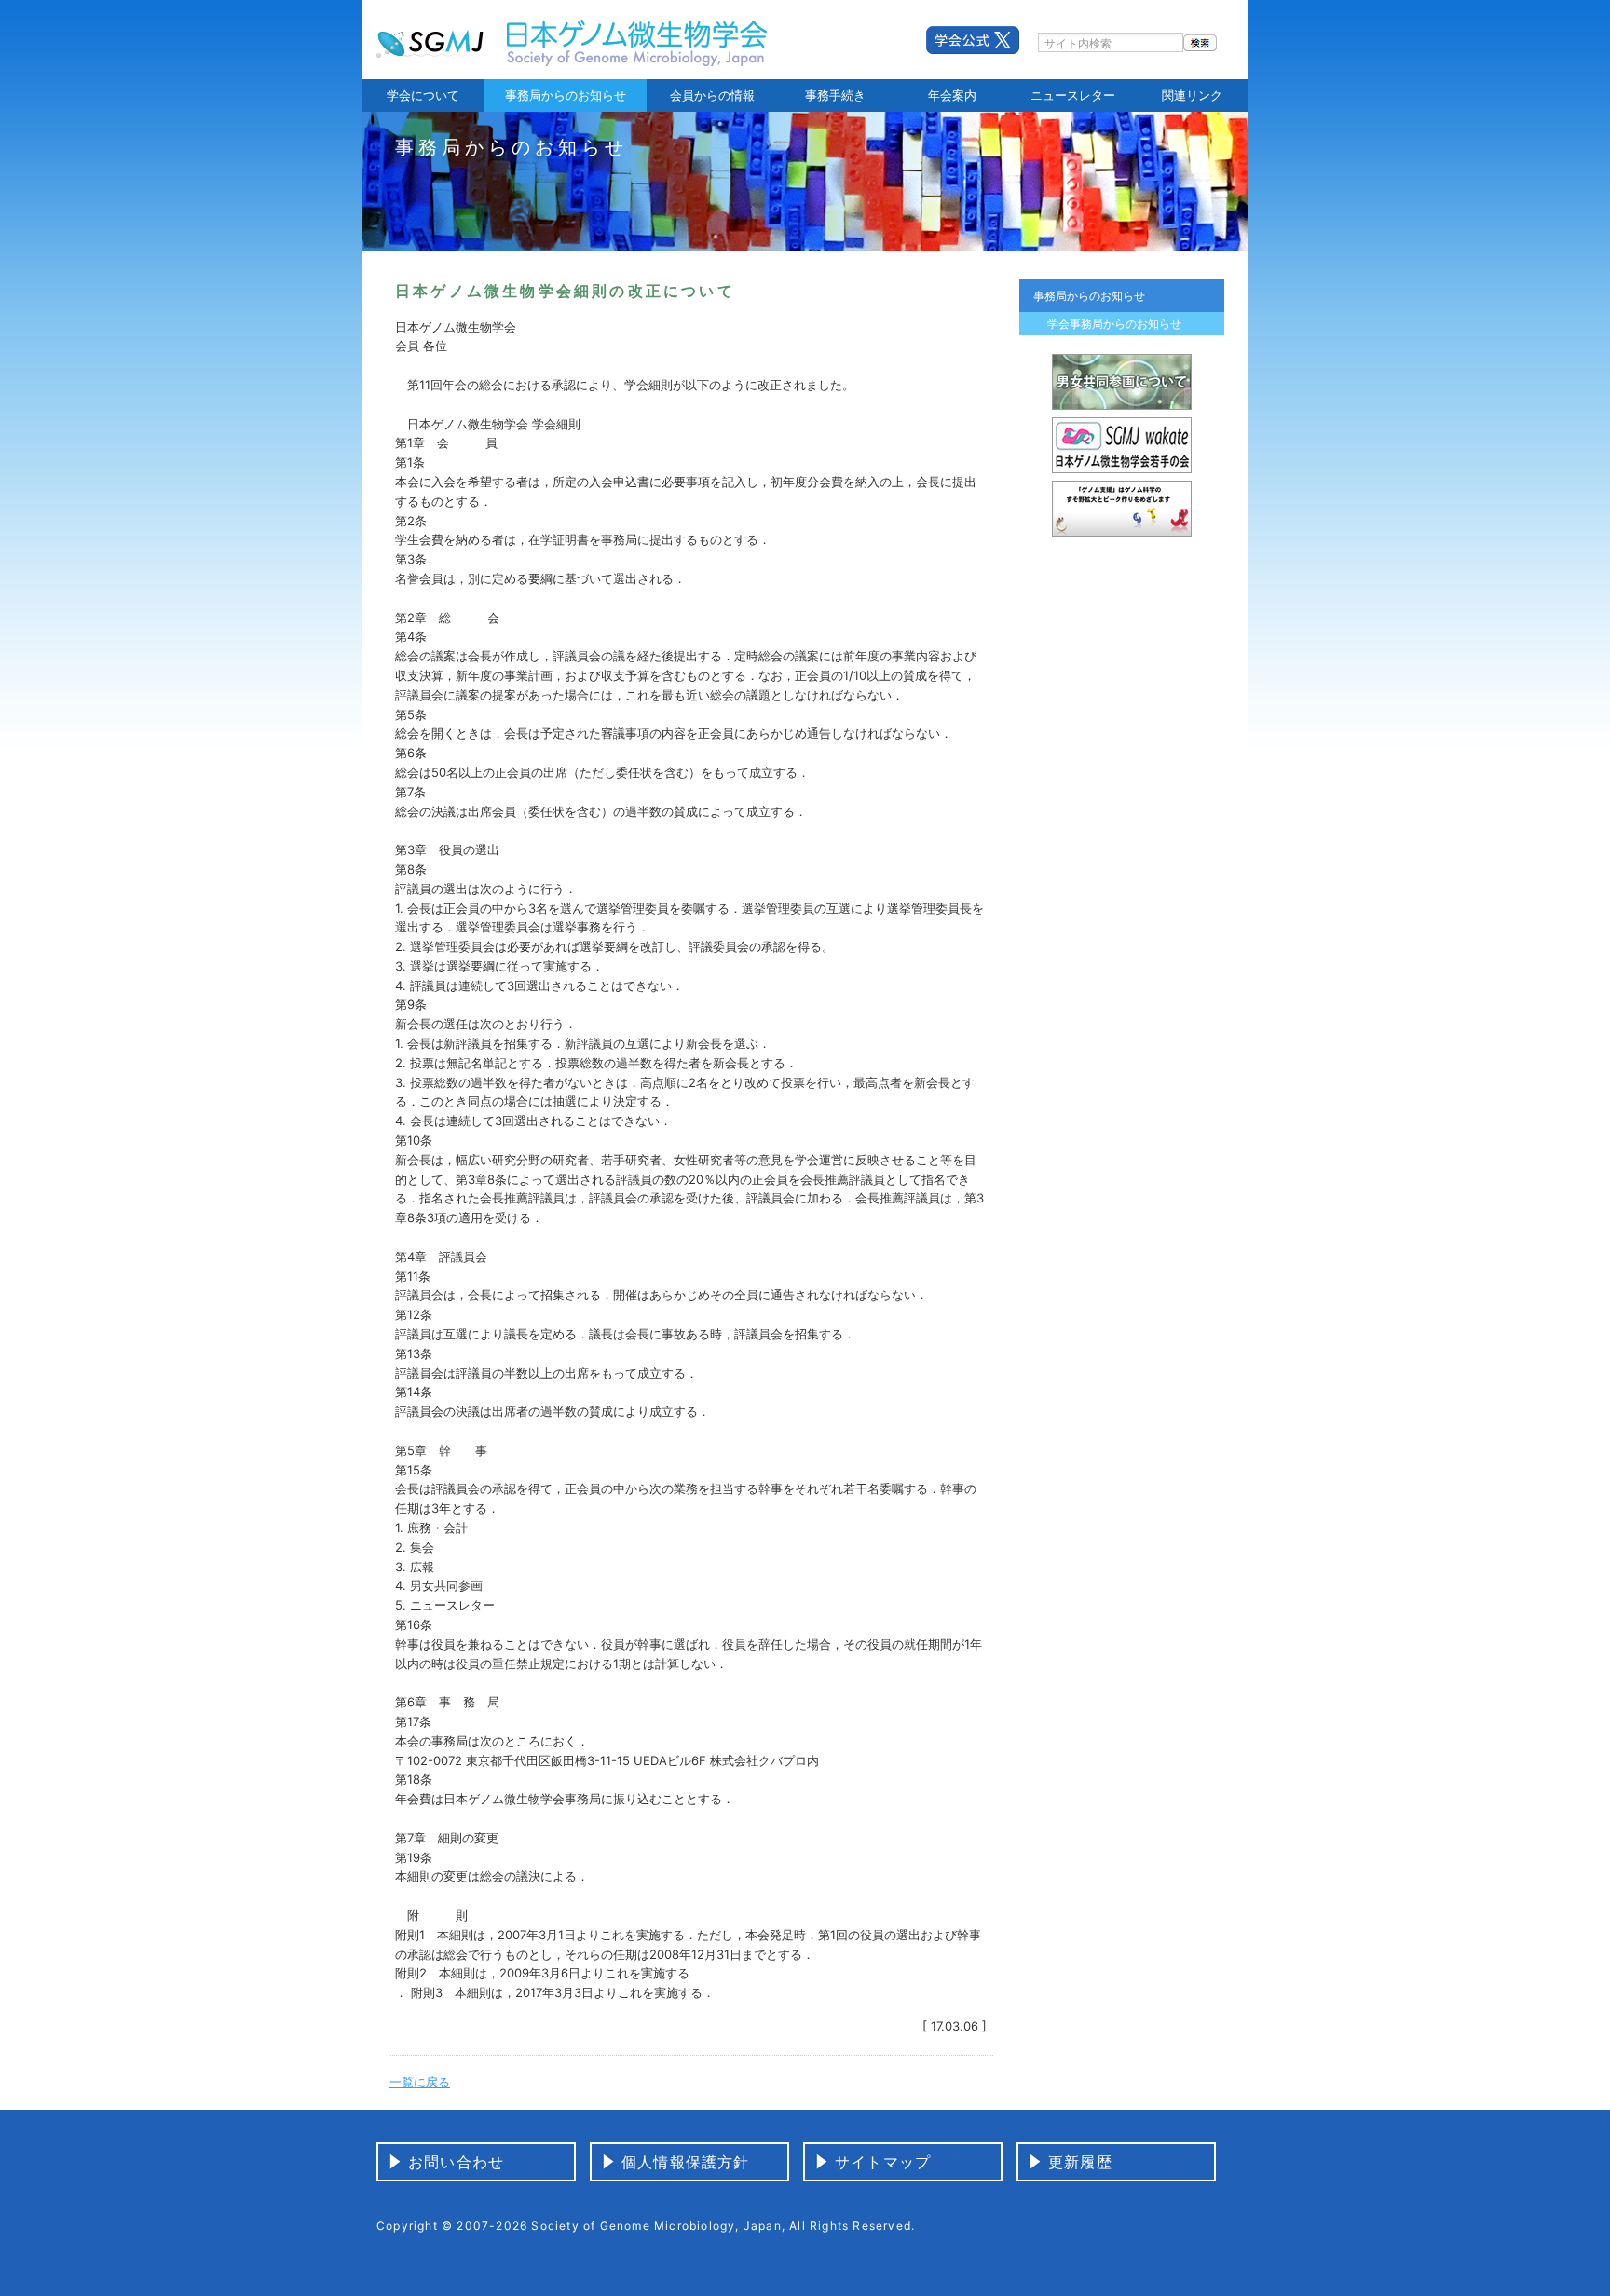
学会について (423, 95)
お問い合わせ (456, 2162)
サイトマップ (883, 2162)
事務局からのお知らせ (566, 95)
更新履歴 (1080, 2162)
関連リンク (1192, 95)
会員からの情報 (712, 95)
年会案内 (952, 95)
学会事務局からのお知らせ (1114, 324)
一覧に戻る (420, 2082)
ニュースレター (1073, 95)
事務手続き (835, 95)
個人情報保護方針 (686, 2162)
